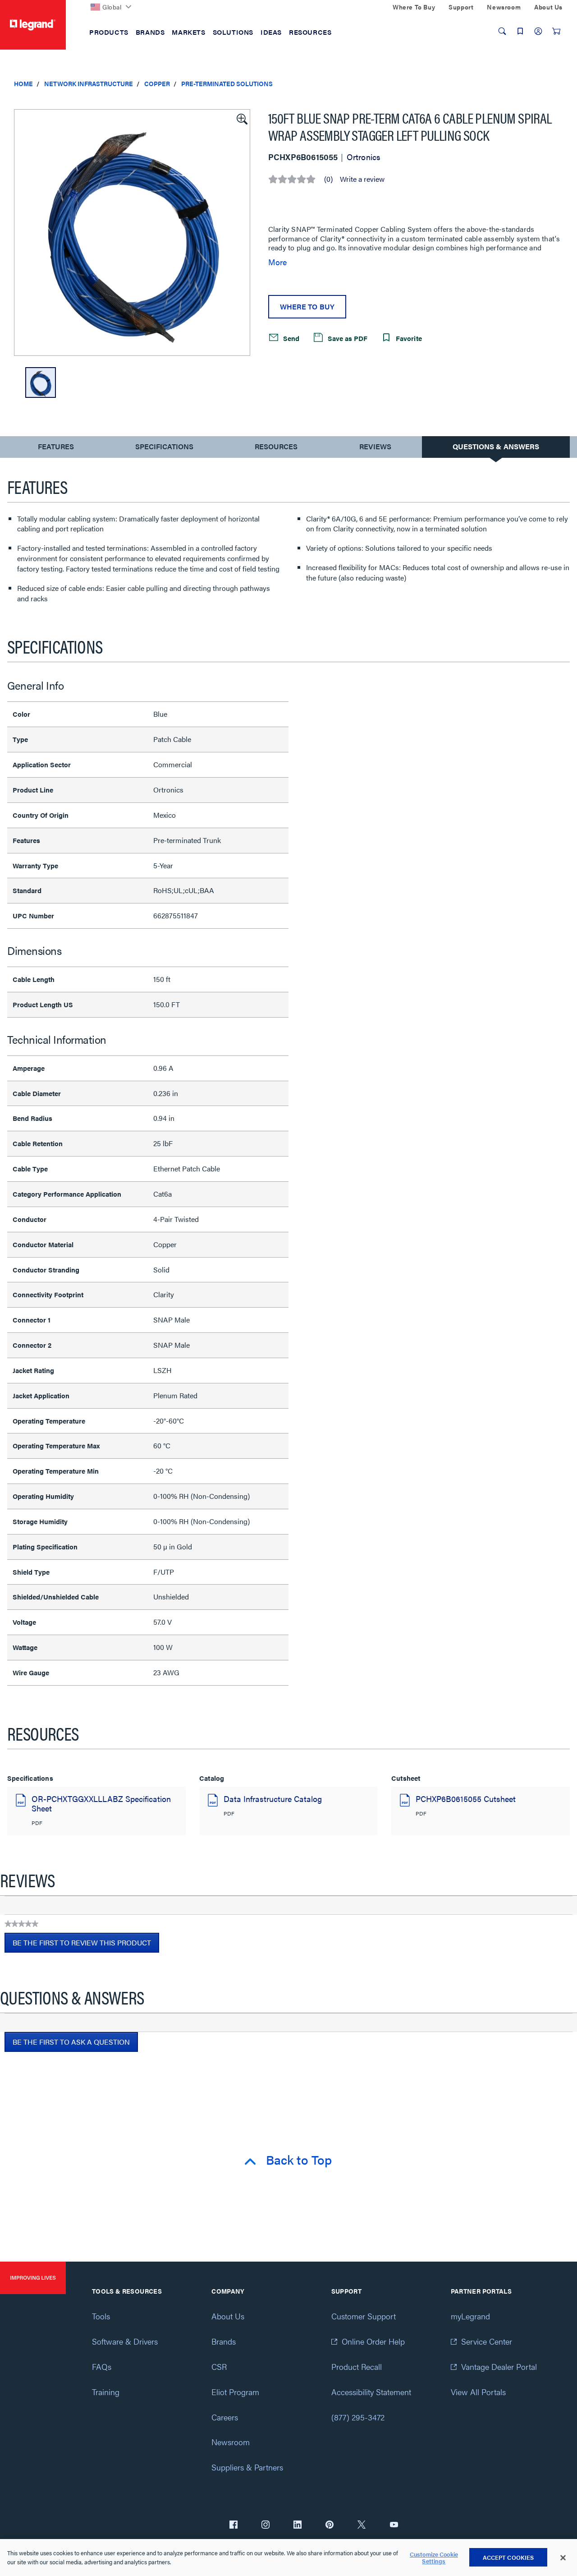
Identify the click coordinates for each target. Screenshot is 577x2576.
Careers (225, 2417)
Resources (276, 446)
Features (56, 449)
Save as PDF (347, 338)
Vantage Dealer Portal (499, 2366)
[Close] (563, 2558)
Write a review (362, 179)
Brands (224, 2341)
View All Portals (478, 2392)
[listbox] (132, 233)
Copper (157, 83)
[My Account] (538, 31)
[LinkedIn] (298, 2525)
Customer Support (364, 2316)
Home (23, 83)
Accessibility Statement (371, 2392)
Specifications (164, 446)
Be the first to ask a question (71, 2042)
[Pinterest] (330, 2525)
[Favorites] (520, 31)
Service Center (487, 2341)
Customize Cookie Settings (434, 2558)
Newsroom (231, 2442)
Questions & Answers (496, 446)
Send (290, 338)
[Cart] (556, 31)
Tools (101, 2316)
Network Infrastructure (89, 83)
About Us (228, 2316)
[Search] (502, 31)
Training (106, 2392)
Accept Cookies (508, 2557)
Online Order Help (373, 2341)
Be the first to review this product (86, 1945)
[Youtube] (394, 2525)
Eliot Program (235, 2392)
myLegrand (470, 2316)
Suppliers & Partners (247, 2467)
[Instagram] (266, 2525)
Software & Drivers (125, 2341)
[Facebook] (234, 2525)
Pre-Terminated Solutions (227, 83)
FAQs (102, 2366)
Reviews (375, 446)
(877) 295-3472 (358, 2417)
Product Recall (357, 2366)
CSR (219, 2366)
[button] (241, 118)
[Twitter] (362, 2525)
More (277, 262)
